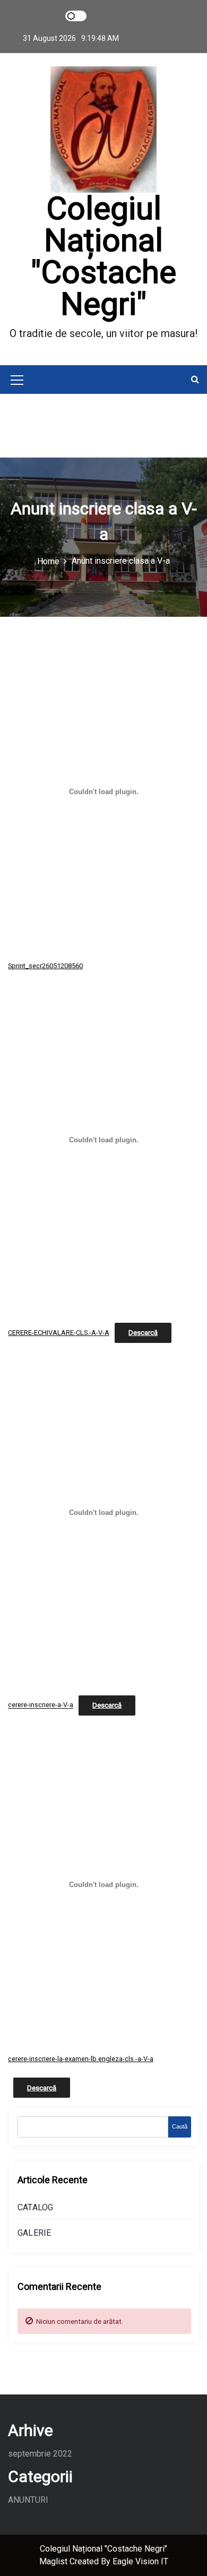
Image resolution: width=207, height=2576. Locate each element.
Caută (180, 2126)
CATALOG (35, 2207)
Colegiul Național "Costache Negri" (103, 256)
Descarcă (143, 1333)
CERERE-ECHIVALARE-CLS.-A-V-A (59, 1333)
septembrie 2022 (40, 2454)
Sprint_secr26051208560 (45, 966)
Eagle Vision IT (140, 2561)
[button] (195, 379)
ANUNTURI (28, 2500)
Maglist (54, 2561)
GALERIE (34, 2233)
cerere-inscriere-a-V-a (41, 1705)
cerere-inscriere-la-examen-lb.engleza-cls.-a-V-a (81, 2059)
